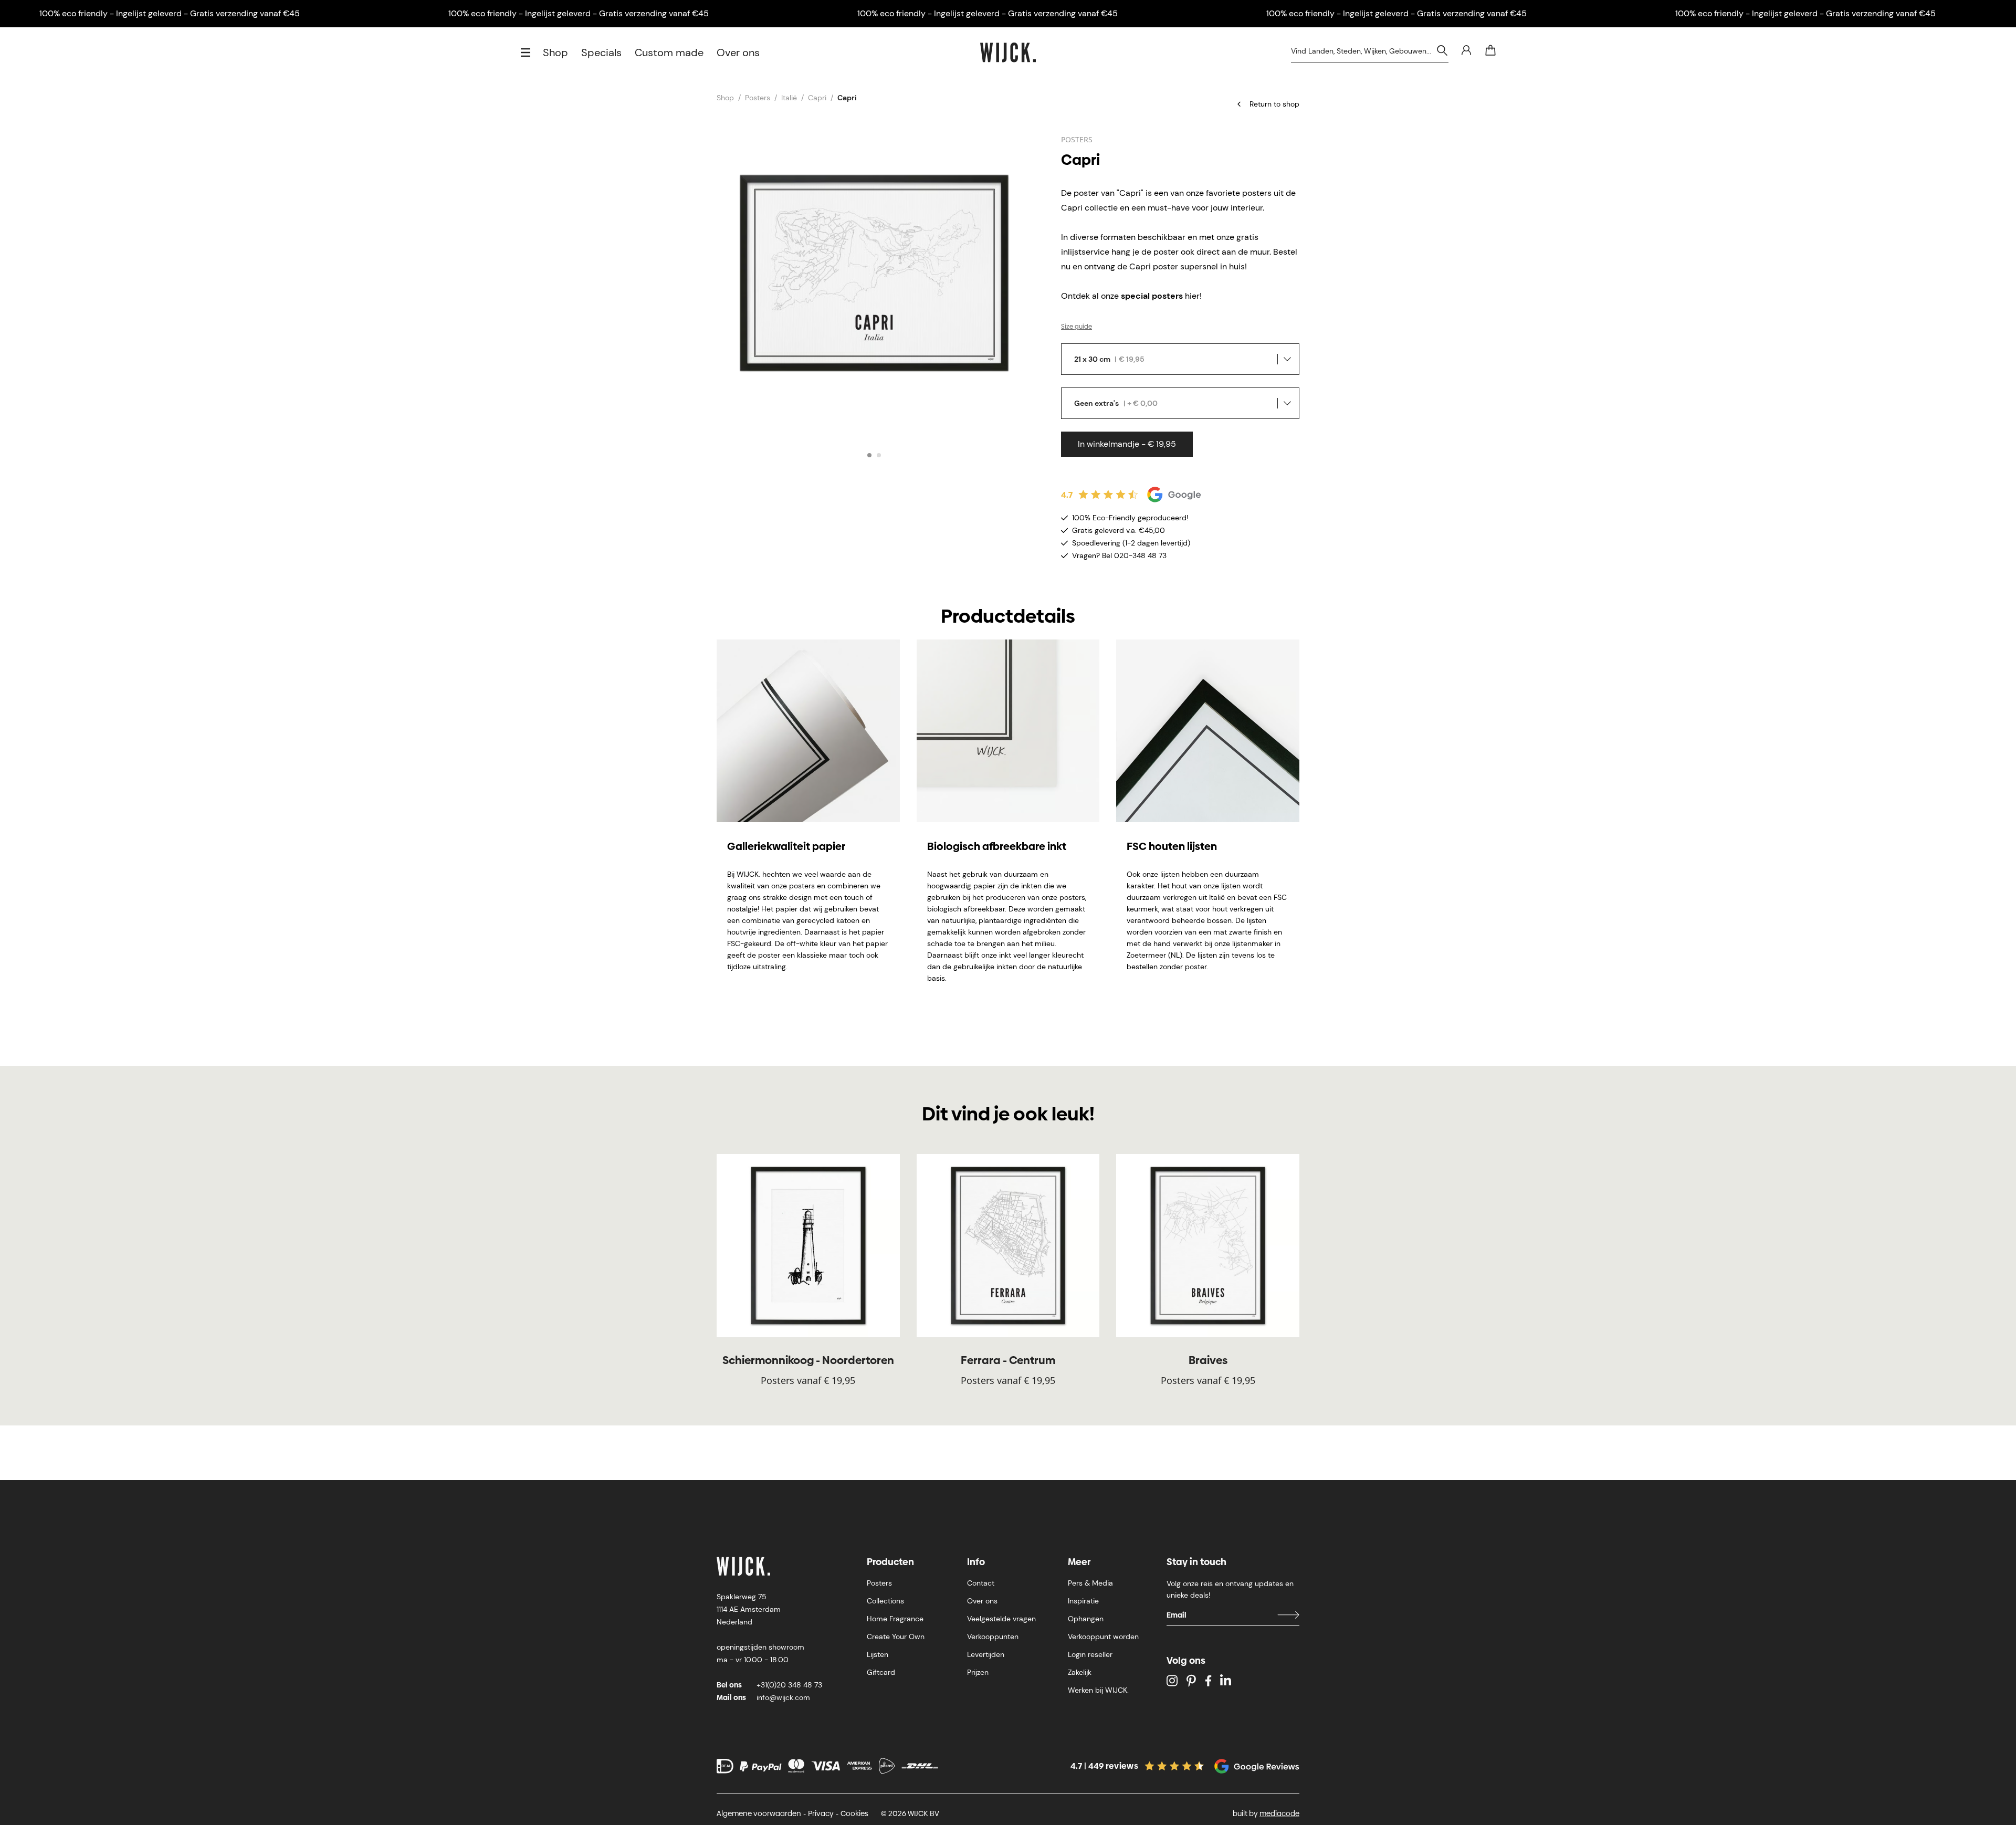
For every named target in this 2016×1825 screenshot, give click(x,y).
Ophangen (1086, 1619)
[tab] (869, 455)
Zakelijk (1080, 1672)
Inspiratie (1083, 1601)
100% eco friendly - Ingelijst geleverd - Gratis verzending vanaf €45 (170, 13)
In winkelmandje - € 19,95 (1127, 444)
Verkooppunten (993, 1637)
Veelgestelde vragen (1001, 1619)
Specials (601, 53)
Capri (817, 98)
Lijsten (878, 1654)
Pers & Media (1090, 1583)
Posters (758, 98)
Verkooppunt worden (1103, 1637)
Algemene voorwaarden (759, 1813)
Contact (981, 1583)
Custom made (669, 53)
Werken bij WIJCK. (1098, 1690)
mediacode (1279, 1813)
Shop (555, 53)
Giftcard (881, 1672)
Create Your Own (896, 1637)
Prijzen (978, 1672)
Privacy (821, 1813)
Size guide (1077, 327)
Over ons (738, 53)
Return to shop (1274, 104)
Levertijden (986, 1654)
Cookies (854, 1813)
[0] (1490, 50)
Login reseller (1090, 1654)
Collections (885, 1601)
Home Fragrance (895, 1619)
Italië (789, 98)
